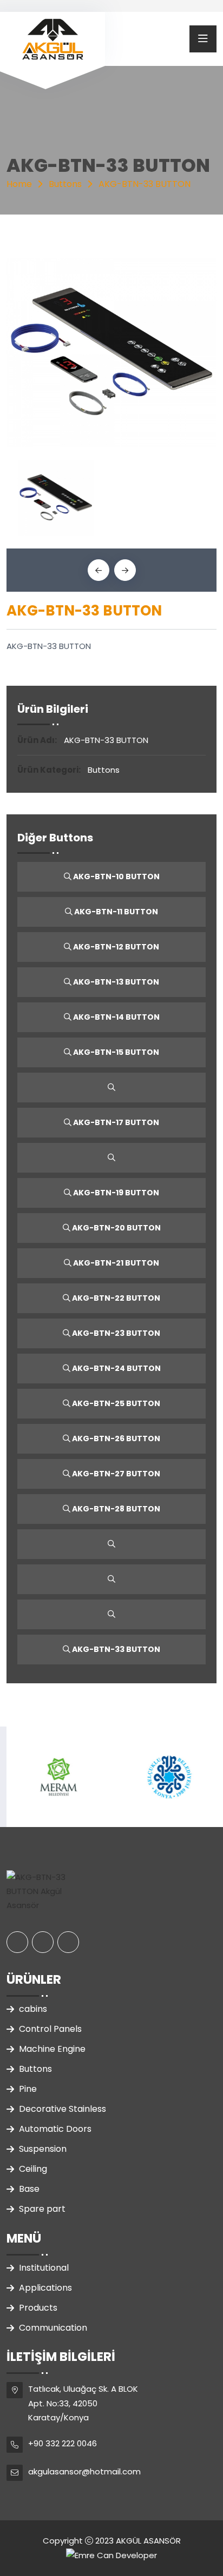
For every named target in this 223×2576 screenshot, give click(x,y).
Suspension (43, 2149)
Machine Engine (52, 2049)
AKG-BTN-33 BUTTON (115, 1649)
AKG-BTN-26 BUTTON (115, 1438)
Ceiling (33, 2169)
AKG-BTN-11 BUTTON (115, 912)
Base (29, 2189)
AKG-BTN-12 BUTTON (115, 947)
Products (38, 2308)
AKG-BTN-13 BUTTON (115, 982)
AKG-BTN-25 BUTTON (115, 1403)
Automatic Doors (55, 2129)
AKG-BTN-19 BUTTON (115, 1193)
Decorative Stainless (63, 2109)
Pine (28, 2089)
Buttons (35, 2069)
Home (19, 184)
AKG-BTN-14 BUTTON (116, 1017)
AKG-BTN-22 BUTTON (115, 1298)
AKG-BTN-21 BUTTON (115, 1263)
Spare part (42, 2209)
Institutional (44, 2268)
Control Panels (50, 2029)
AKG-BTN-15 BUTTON (115, 1052)
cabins (33, 2009)
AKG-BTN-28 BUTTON (115, 1509)
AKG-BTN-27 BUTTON (115, 1474)
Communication (53, 2328)
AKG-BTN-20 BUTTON (116, 1228)
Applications (45, 2288)
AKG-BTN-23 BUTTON (115, 1333)
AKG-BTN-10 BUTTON (116, 876)
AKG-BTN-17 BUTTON (115, 1122)
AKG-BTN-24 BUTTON (116, 1368)
